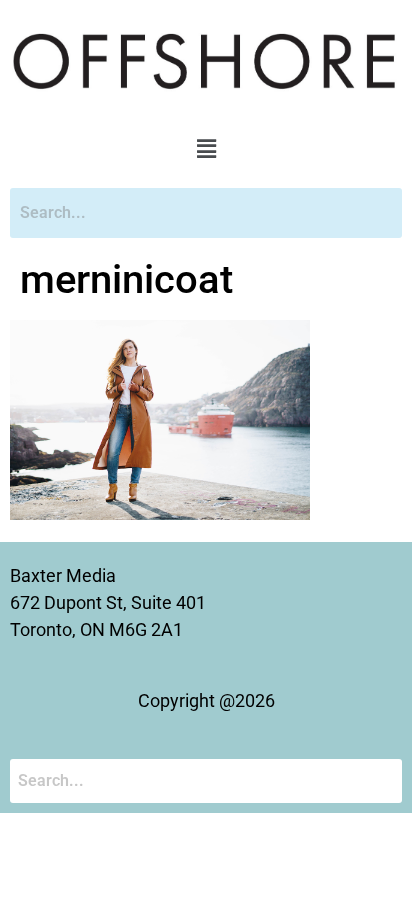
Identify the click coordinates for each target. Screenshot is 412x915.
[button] (206, 149)
